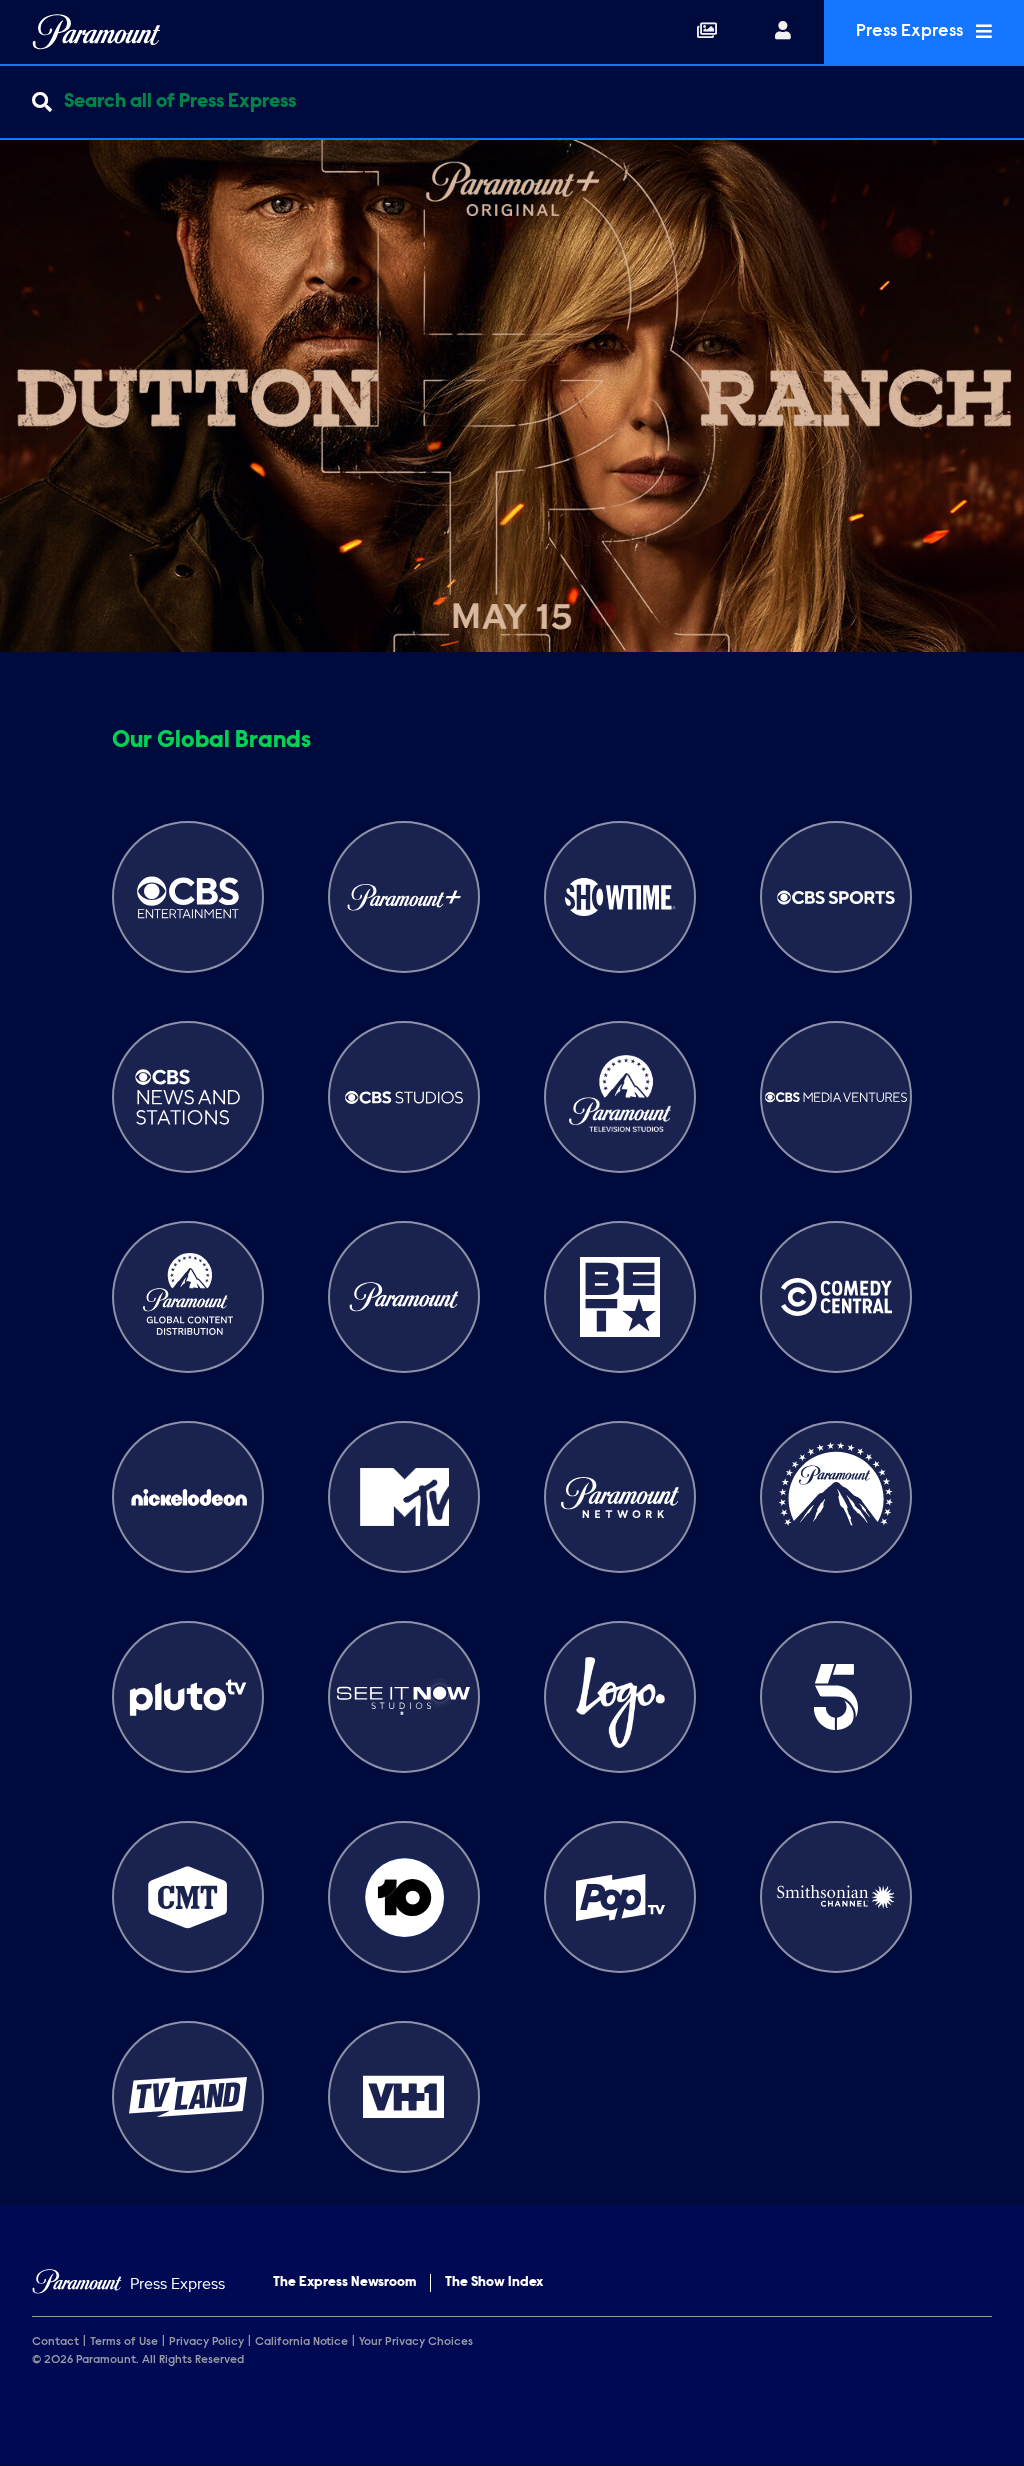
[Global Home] (96, 32)
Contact (55, 2342)
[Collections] (707, 32)
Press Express (911, 32)
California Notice (301, 2342)
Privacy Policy (206, 2342)
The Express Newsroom (344, 2283)
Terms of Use (124, 2342)
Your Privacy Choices (416, 2342)
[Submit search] (42, 102)
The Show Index (494, 2283)
